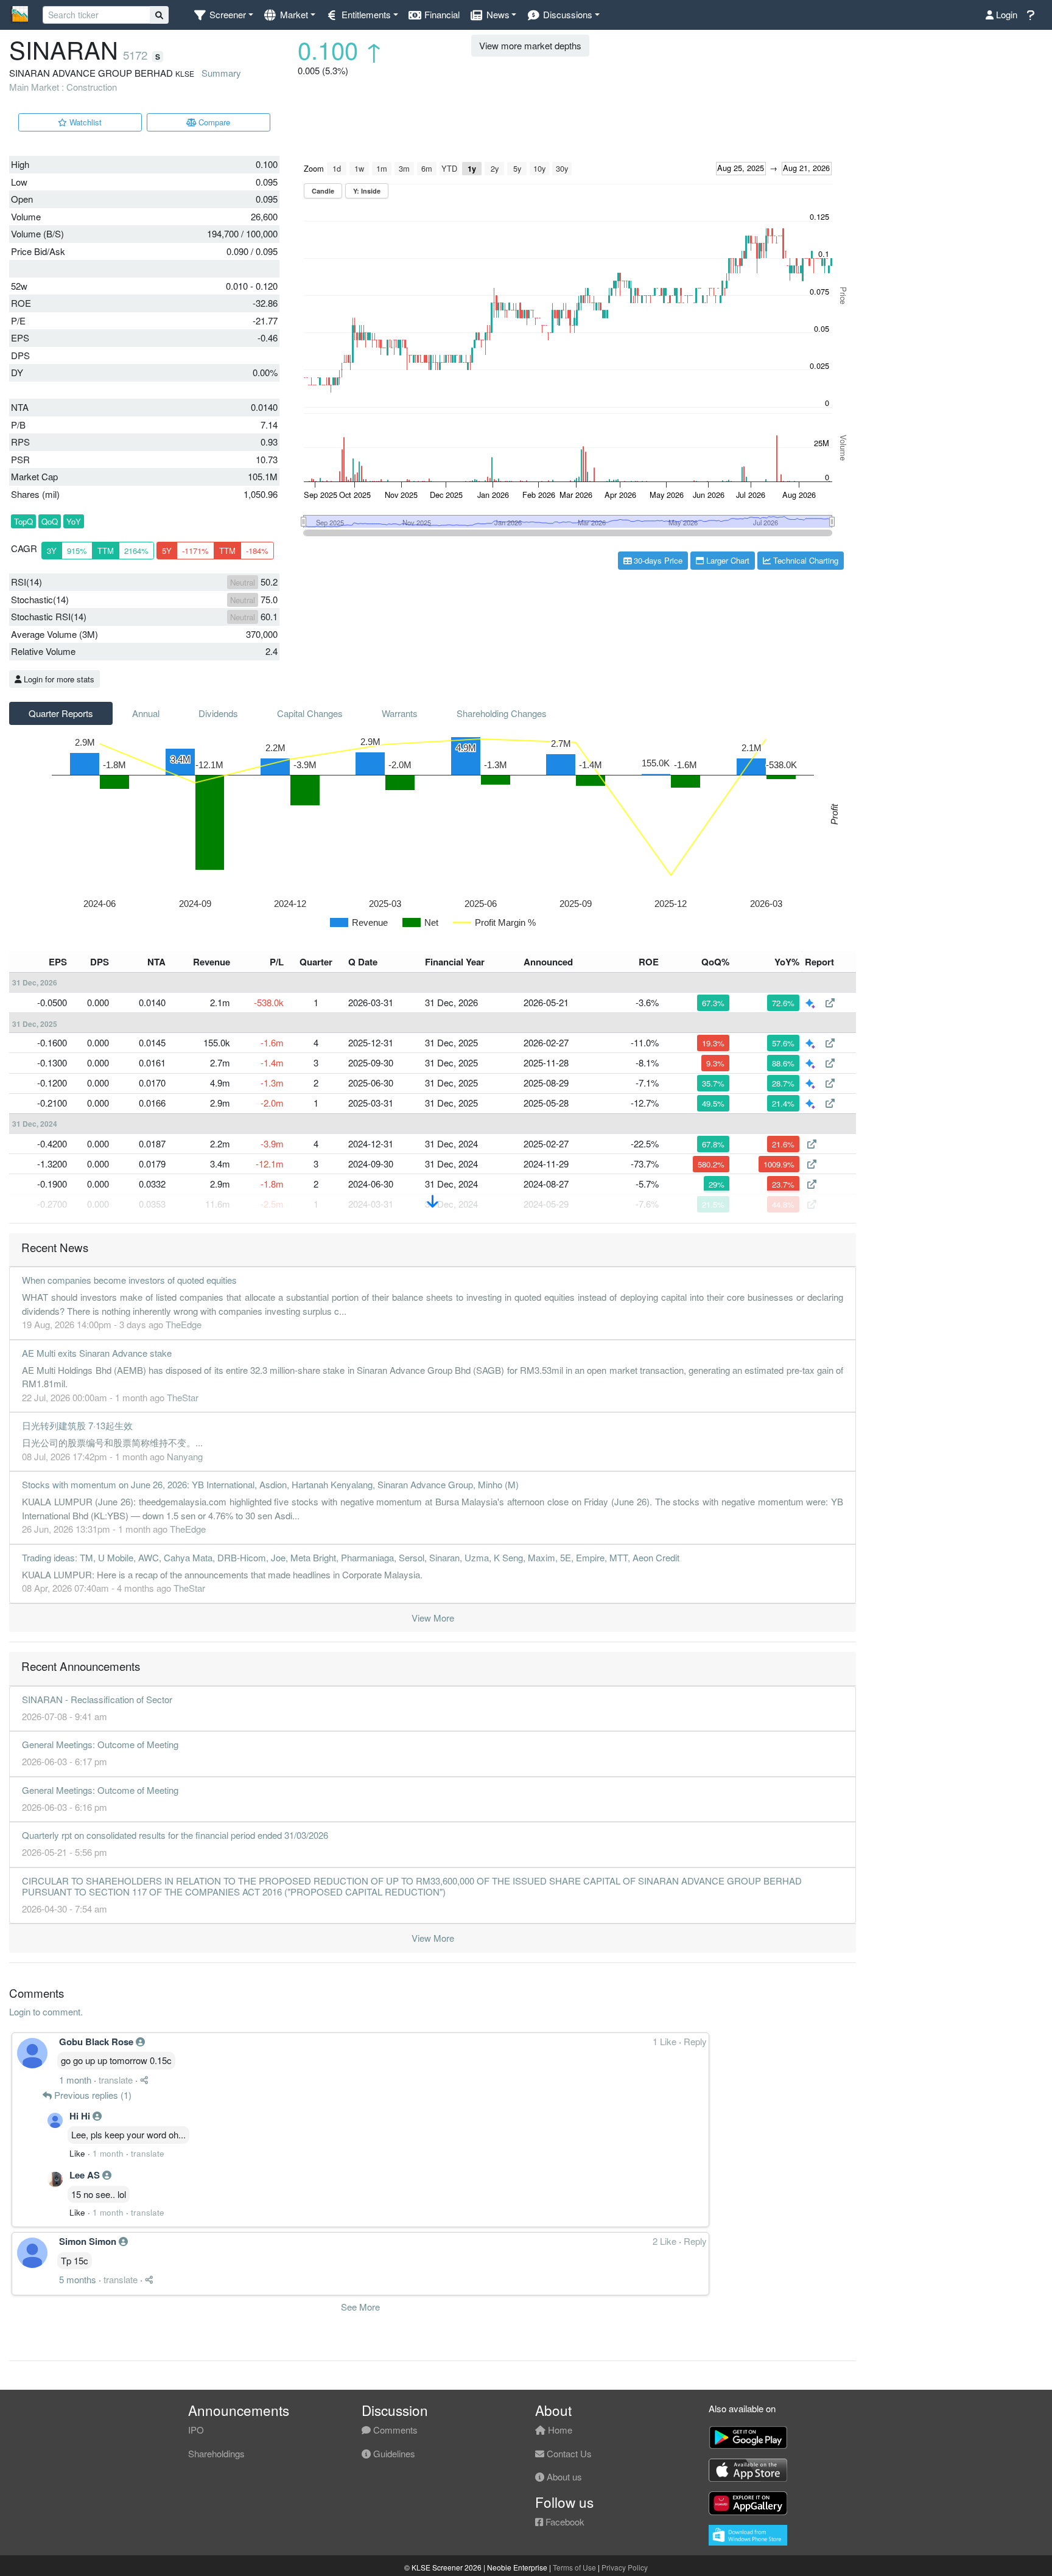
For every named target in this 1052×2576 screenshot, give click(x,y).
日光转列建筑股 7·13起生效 (77, 1425)
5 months (78, 2279)
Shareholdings (216, 2453)
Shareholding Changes (502, 713)
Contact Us (568, 2453)
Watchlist (84, 122)
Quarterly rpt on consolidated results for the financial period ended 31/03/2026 (175, 1835)
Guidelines (393, 2453)
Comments (394, 2430)
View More (433, 1618)
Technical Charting (805, 560)
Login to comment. (46, 2011)
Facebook (564, 2522)
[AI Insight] (812, 1002)
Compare (213, 122)
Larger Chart (727, 560)
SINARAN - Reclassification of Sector (97, 1699)
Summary (221, 73)
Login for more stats (58, 679)
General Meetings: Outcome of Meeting (100, 1744)
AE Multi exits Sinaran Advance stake (97, 1353)
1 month (75, 2080)
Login (1005, 14)
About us (563, 2476)
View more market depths (530, 45)
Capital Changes (310, 713)
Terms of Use (574, 2567)
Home (559, 2430)
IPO (196, 2430)
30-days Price (657, 560)
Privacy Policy (625, 2567)
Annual (146, 713)
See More (360, 2307)
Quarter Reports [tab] (61, 713)
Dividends (218, 713)
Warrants (400, 713)
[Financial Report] (830, 1002)
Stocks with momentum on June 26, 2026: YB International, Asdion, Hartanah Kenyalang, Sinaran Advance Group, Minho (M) (270, 1484)
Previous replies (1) (92, 2095)
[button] (223, 15)
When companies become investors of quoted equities (129, 1280)
